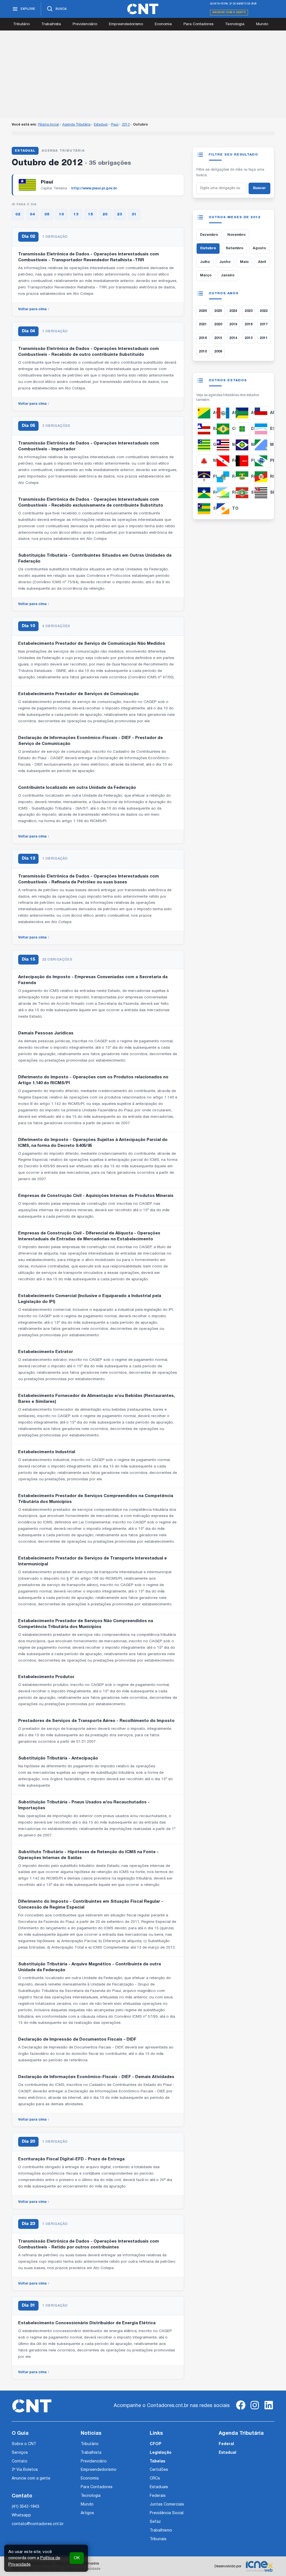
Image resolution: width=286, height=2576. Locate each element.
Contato (20, 2461)
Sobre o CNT (24, 2444)
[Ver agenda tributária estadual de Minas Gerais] (205, 461)
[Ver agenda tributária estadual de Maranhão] (224, 445)
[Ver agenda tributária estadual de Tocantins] (224, 509)
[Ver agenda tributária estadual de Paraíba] (243, 461)
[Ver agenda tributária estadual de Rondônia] (205, 493)
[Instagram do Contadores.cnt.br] (255, 2410)
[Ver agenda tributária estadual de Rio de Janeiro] (224, 477)
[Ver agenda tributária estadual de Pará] (224, 461)
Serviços (20, 2453)
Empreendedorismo (126, 24)
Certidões (159, 2470)
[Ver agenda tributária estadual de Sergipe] (205, 509)
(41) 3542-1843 (25, 2507)
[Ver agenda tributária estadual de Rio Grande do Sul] (262, 477)
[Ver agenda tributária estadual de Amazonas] (262, 413)
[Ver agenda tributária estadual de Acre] (205, 413)
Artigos (87, 2513)
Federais (158, 2496)
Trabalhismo (161, 2531)
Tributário (21, 24)
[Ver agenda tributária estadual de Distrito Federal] (243, 429)
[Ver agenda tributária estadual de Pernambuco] (205, 477)
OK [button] (77, 2558)
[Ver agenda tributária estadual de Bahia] (205, 429)
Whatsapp (21, 2515)
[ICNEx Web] (259, 2566)
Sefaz (155, 2522)
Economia (163, 24)
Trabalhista (51, 24)
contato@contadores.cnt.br (38, 2524)
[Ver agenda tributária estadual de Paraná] (262, 461)
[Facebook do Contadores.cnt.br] (241, 2410)
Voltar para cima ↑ (34, 309)
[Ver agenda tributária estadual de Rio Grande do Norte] (243, 477)
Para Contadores (198, 24)
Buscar (259, 188)
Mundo (262, 24)
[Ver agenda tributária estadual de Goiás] (205, 445)
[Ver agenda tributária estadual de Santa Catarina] (243, 493)
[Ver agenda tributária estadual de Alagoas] (224, 413)
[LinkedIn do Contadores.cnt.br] (269, 2410)
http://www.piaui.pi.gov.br (94, 188)
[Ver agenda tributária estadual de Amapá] (243, 413)
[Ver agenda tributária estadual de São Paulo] (262, 493)
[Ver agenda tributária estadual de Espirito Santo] (262, 429)
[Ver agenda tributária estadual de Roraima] (224, 493)
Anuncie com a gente (229, 12)
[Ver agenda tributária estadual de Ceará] (224, 429)
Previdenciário (85, 24)
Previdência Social (167, 2513)
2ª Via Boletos (25, 2470)
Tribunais (158, 2539)
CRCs (155, 2479)
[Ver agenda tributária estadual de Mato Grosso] (243, 445)
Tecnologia (235, 24)
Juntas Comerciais (167, 2505)
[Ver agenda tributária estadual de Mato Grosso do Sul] (262, 445)
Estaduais (159, 2487)
